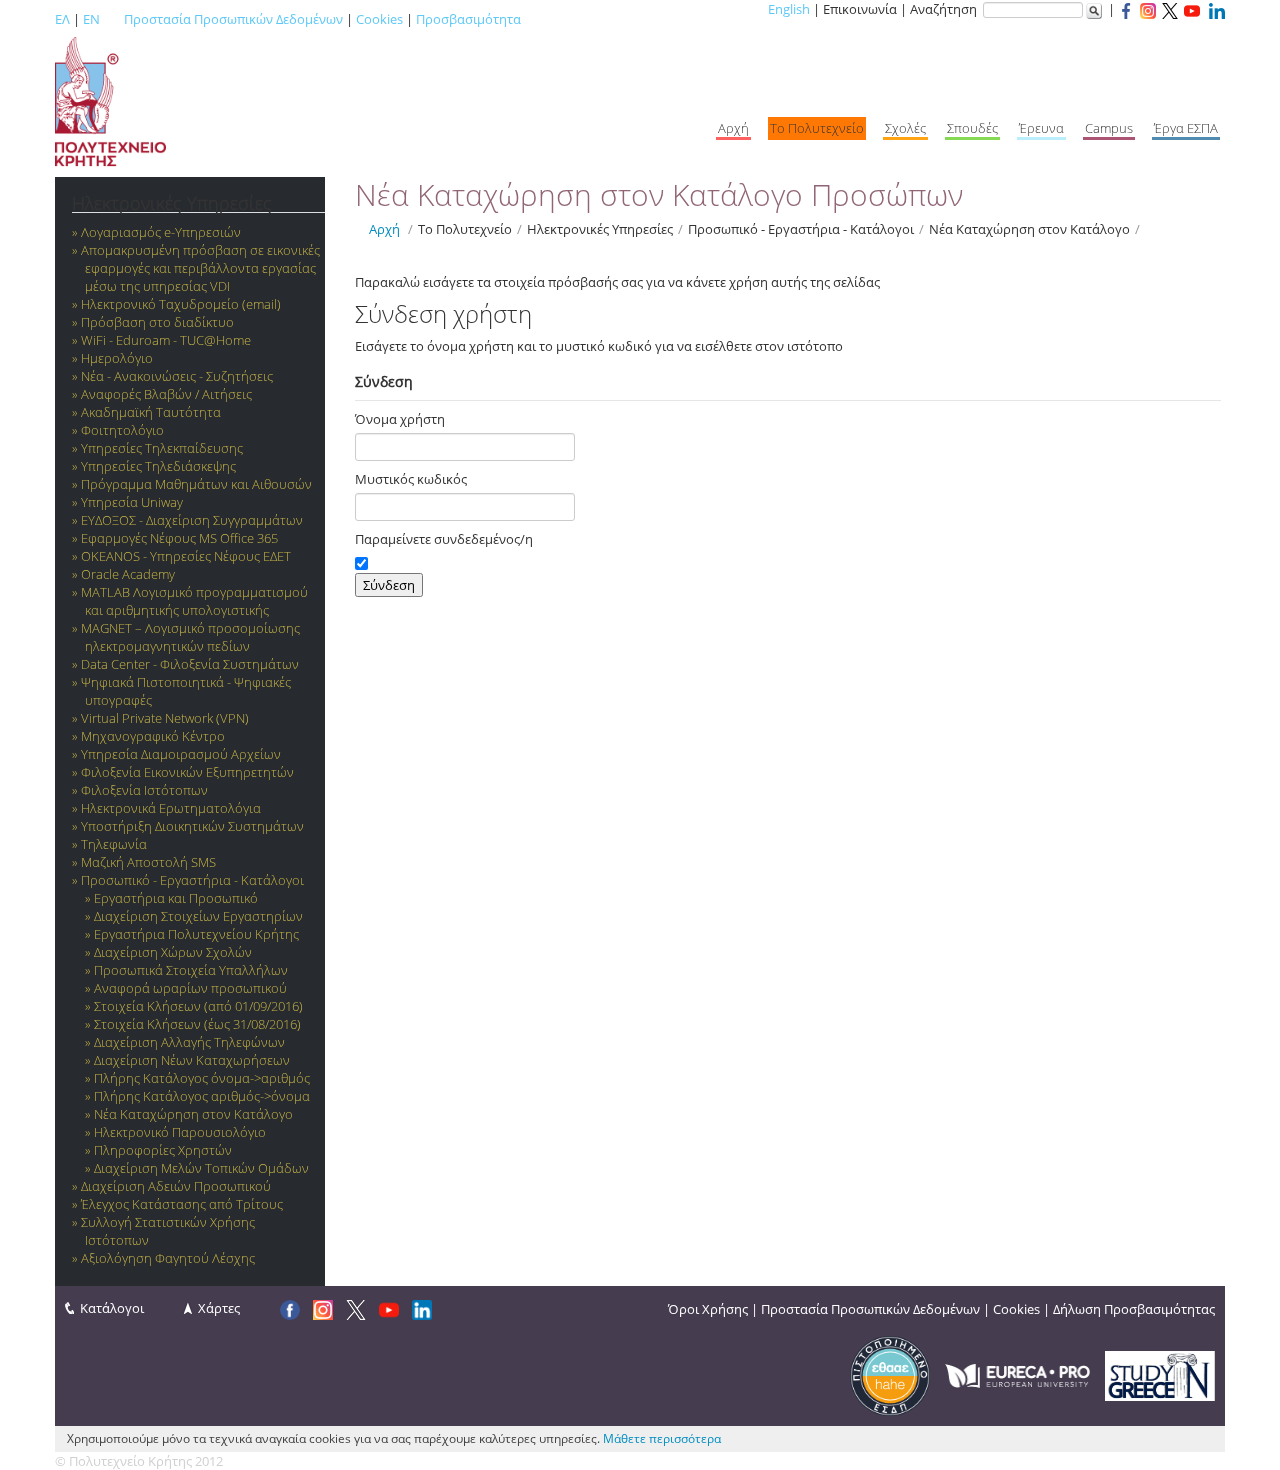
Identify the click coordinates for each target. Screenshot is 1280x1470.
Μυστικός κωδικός (411, 479)
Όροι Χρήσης (708, 1309)
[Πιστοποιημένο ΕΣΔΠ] (890, 1374)
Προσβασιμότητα (468, 19)
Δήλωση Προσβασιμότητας (1134, 1309)
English (789, 9)
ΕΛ (62, 19)
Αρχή (384, 229)
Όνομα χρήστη (400, 419)
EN (91, 19)
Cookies (379, 19)
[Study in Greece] (1160, 1374)
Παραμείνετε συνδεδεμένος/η (444, 539)
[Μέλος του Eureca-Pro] (1017, 1374)
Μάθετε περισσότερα (662, 1438)
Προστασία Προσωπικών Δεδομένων (233, 19)
